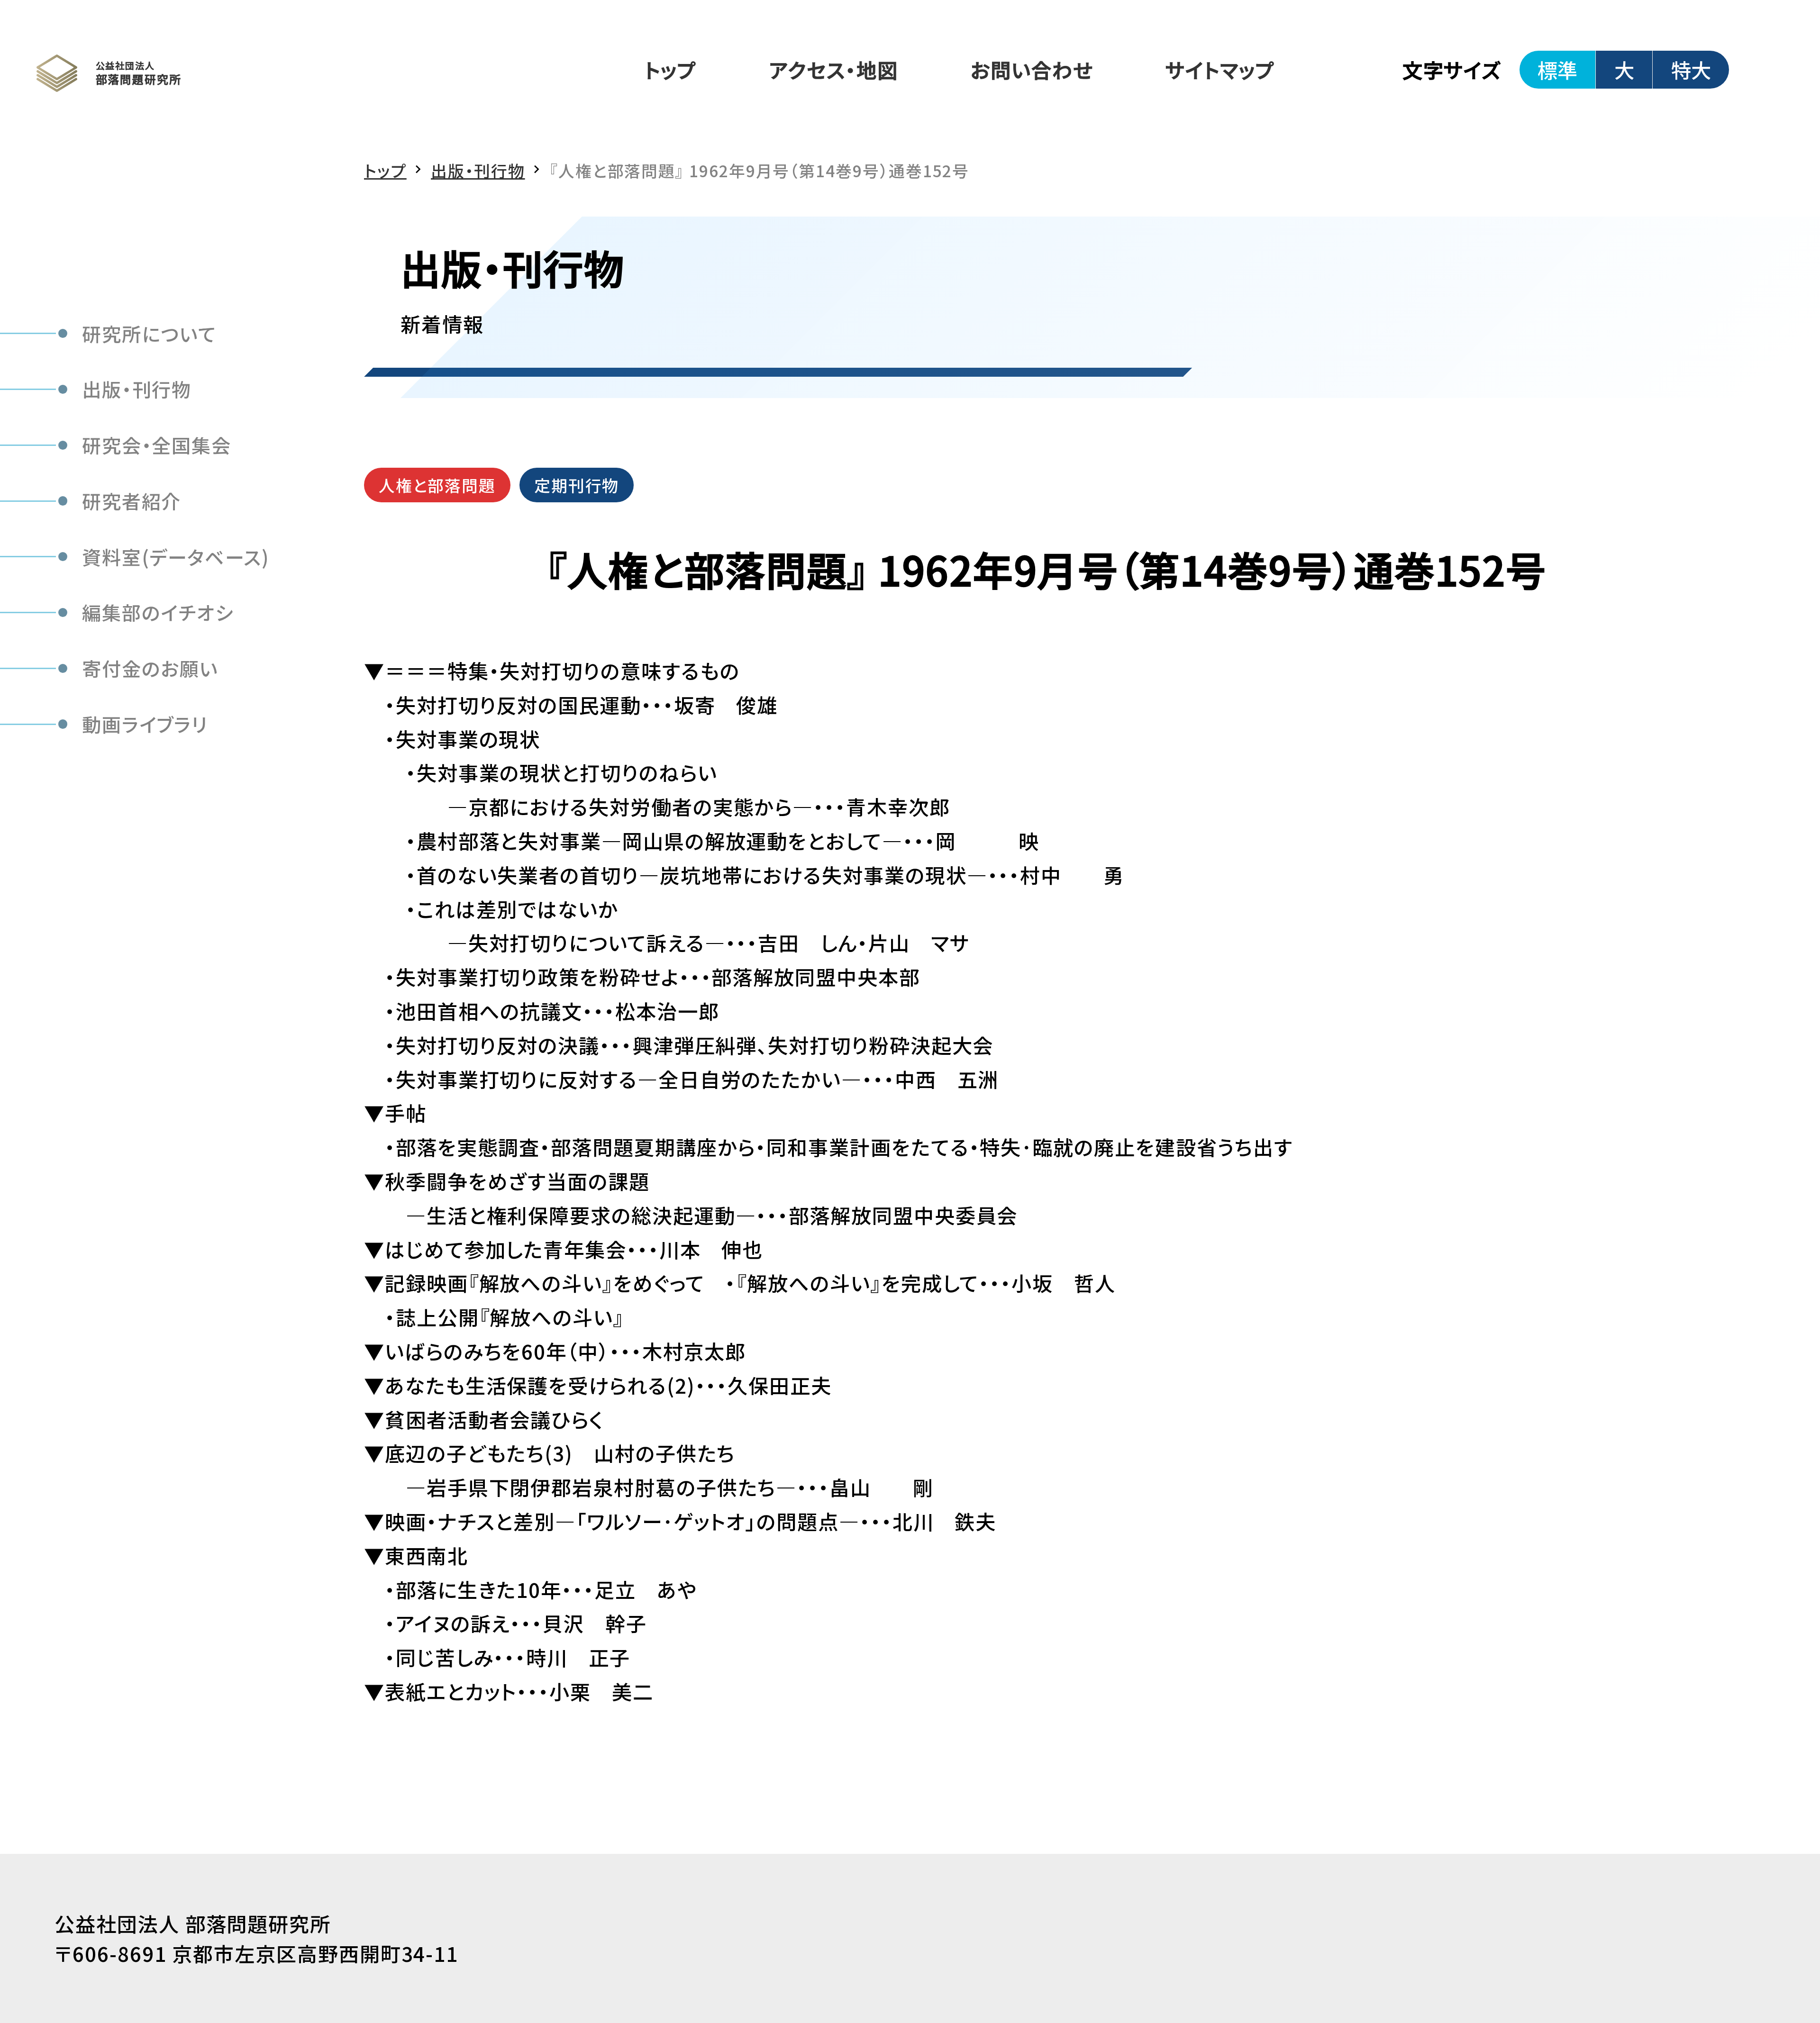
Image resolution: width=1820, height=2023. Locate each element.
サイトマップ (1220, 69)
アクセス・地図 (833, 69)
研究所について (149, 333)
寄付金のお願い (150, 668)
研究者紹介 (132, 501)
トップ (671, 69)
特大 (1691, 69)
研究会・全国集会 (157, 445)
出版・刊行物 (137, 389)
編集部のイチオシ (158, 612)
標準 (1557, 69)
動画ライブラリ (145, 724)
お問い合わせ (1032, 69)
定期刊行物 (577, 485)
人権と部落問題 (437, 485)
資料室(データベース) (176, 556)
